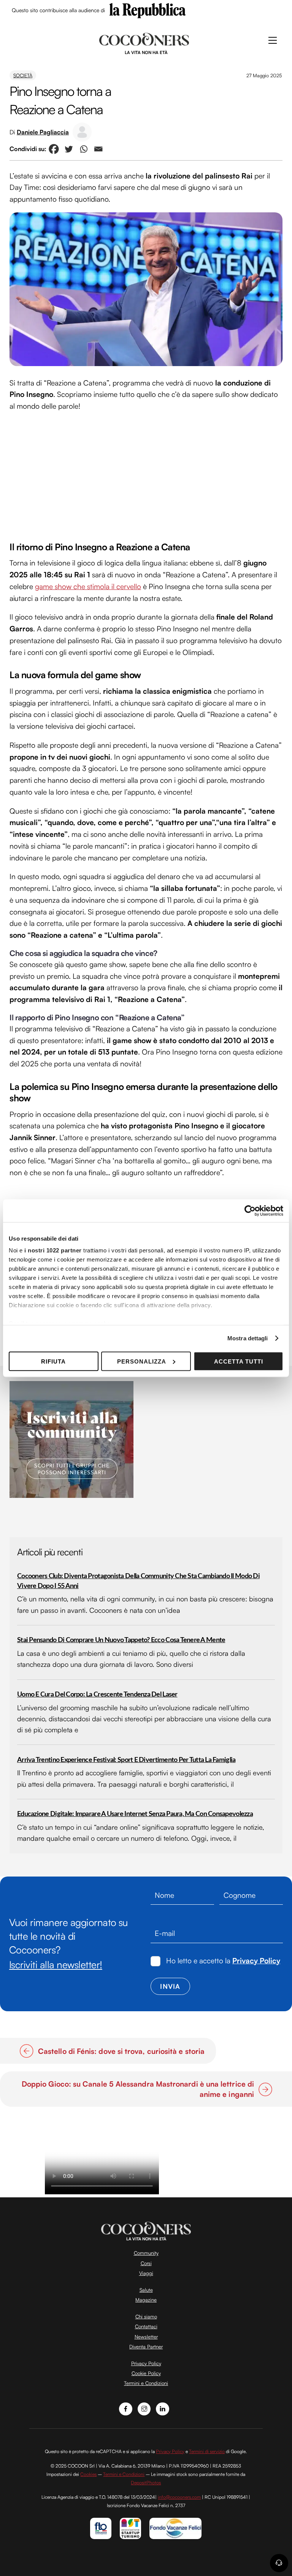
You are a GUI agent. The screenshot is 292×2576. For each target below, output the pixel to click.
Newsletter (146, 2337)
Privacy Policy (256, 1961)
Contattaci (146, 2326)
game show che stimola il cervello (88, 586)
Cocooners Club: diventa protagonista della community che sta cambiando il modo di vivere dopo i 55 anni (138, 1581)
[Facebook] (54, 149)
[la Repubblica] (148, 10)
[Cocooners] (144, 43)
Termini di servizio (207, 2451)
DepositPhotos (146, 2483)
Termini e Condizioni (146, 2383)
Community (146, 2253)
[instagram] (144, 2408)
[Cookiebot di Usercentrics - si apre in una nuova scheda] (250, 1211)
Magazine (146, 2300)
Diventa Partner (146, 2347)
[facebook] (126, 2408)
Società (23, 75)
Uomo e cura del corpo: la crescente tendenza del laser (97, 1694)
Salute (146, 2290)
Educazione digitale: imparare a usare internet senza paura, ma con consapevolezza (135, 1814)
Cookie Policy (146, 2373)
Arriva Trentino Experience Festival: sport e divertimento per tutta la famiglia (126, 1760)
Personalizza (142, 1361)
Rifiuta (53, 1361)
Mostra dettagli (248, 1338)
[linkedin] (163, 2408)
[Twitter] (69, 149)
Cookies (88, 2474)
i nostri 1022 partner (53, 1250)
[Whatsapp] (83, 149)
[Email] (98, 149)
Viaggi (146, 2273)
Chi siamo (146, 2316)
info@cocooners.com (179, 2497)
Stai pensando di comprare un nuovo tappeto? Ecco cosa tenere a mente (121, 1640)
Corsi (146, 2263)
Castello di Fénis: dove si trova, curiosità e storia (121, 2051)
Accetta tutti (239, 1361)
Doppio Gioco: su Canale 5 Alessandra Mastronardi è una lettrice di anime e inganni (133, 2089)
